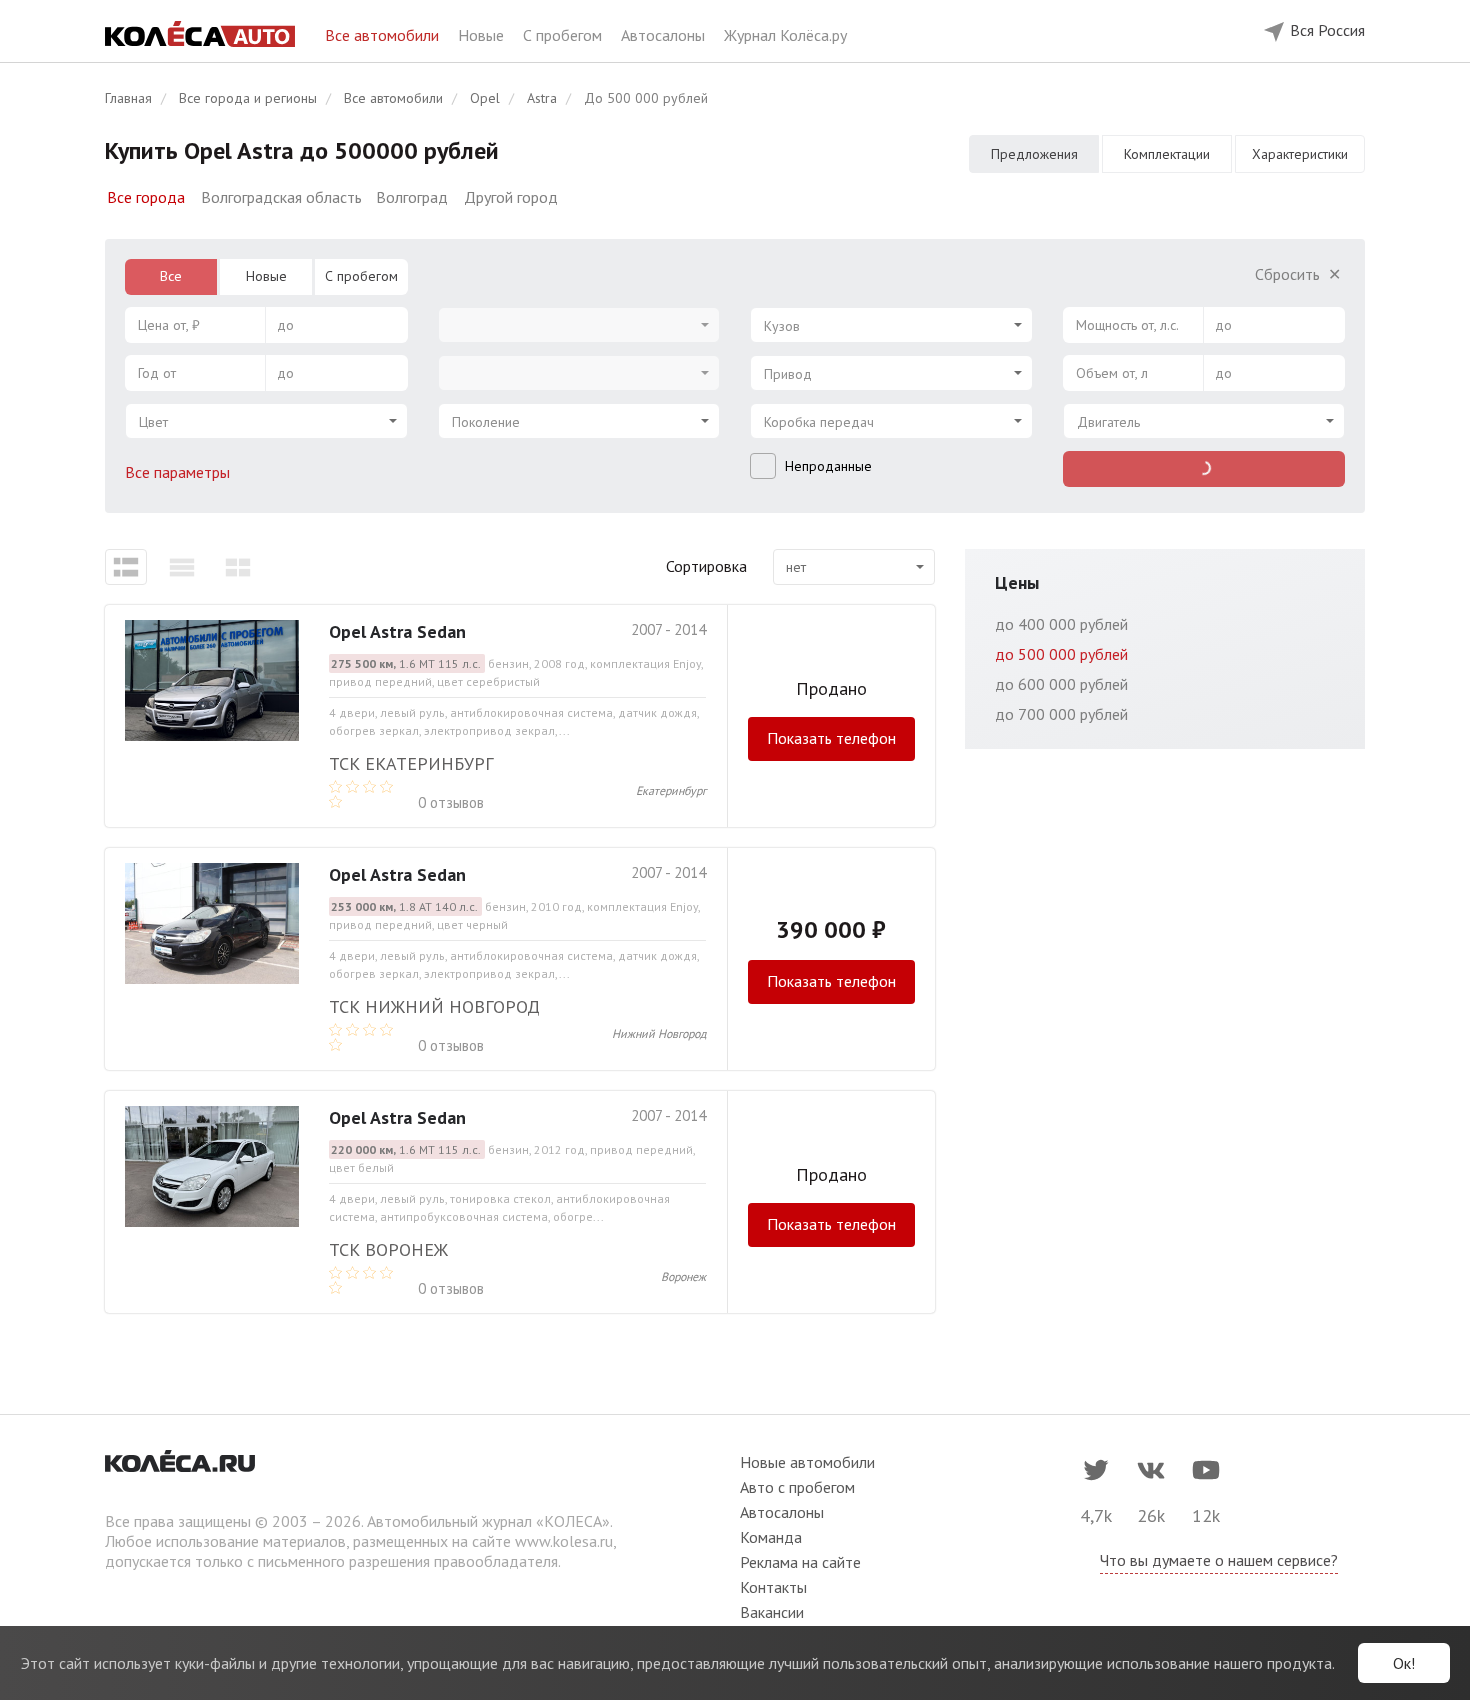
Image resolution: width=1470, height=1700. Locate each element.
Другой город (511, 197)
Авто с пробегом (797, 1487)
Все (171, 276)
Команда (771, 1537)
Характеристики (1300, 154)
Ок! (1404, 1663)
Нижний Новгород (659, 1033)
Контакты (773, 1587)
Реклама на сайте (800, 1562)
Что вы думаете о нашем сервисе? (1219, 1560)
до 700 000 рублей (1061, 714)
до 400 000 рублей (1061, 624)
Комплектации (1167, 154)
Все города (146, 197)
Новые (483, 35)
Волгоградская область (281, 197)
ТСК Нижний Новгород (434, 1006)
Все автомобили (384, 35)
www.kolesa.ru (564, 1541)
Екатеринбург (671, 790)
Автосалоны (665, 35)
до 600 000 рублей (1061, 684)
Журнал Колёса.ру (785, 35)
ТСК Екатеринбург (411, 763)
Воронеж (683, 1276)
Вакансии (772, 1612)
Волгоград (412, 197)
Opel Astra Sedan (397, 631)
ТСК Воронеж (388, 1249)
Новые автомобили (807, 1462)
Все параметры (179, 472)
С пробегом (564, 35)
